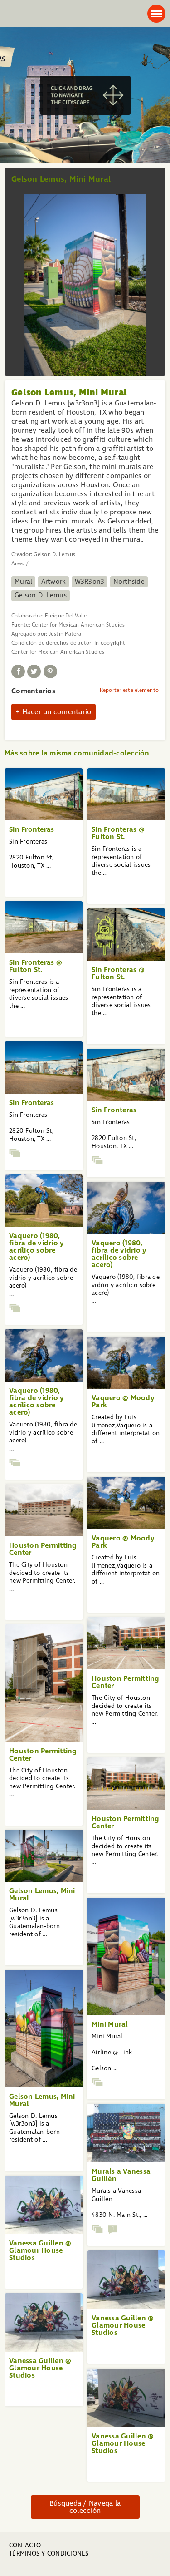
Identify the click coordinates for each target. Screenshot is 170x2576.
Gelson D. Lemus (41, 595)
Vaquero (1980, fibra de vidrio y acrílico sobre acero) (36, 1246)
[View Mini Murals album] (97, 2082)
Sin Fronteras (32, 829)
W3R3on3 (90, 582)
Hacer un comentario (57, 712)
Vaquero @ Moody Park (123, 1401)
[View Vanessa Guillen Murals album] (97, 2229)
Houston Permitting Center (43, 1549)
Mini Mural (110, 2024)
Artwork (54, 582)
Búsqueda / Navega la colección (85, 2507)
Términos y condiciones (49, 2554)
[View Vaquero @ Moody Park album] (15, 1308)
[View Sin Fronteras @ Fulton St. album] (15, 1153)
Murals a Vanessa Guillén (121, 2175)
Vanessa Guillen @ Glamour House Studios (40, 2250)
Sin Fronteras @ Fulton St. (118, 833)
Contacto (25, 2545)
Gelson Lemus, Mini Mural (42, 1894)
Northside (129, 582)
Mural (23, 582)
